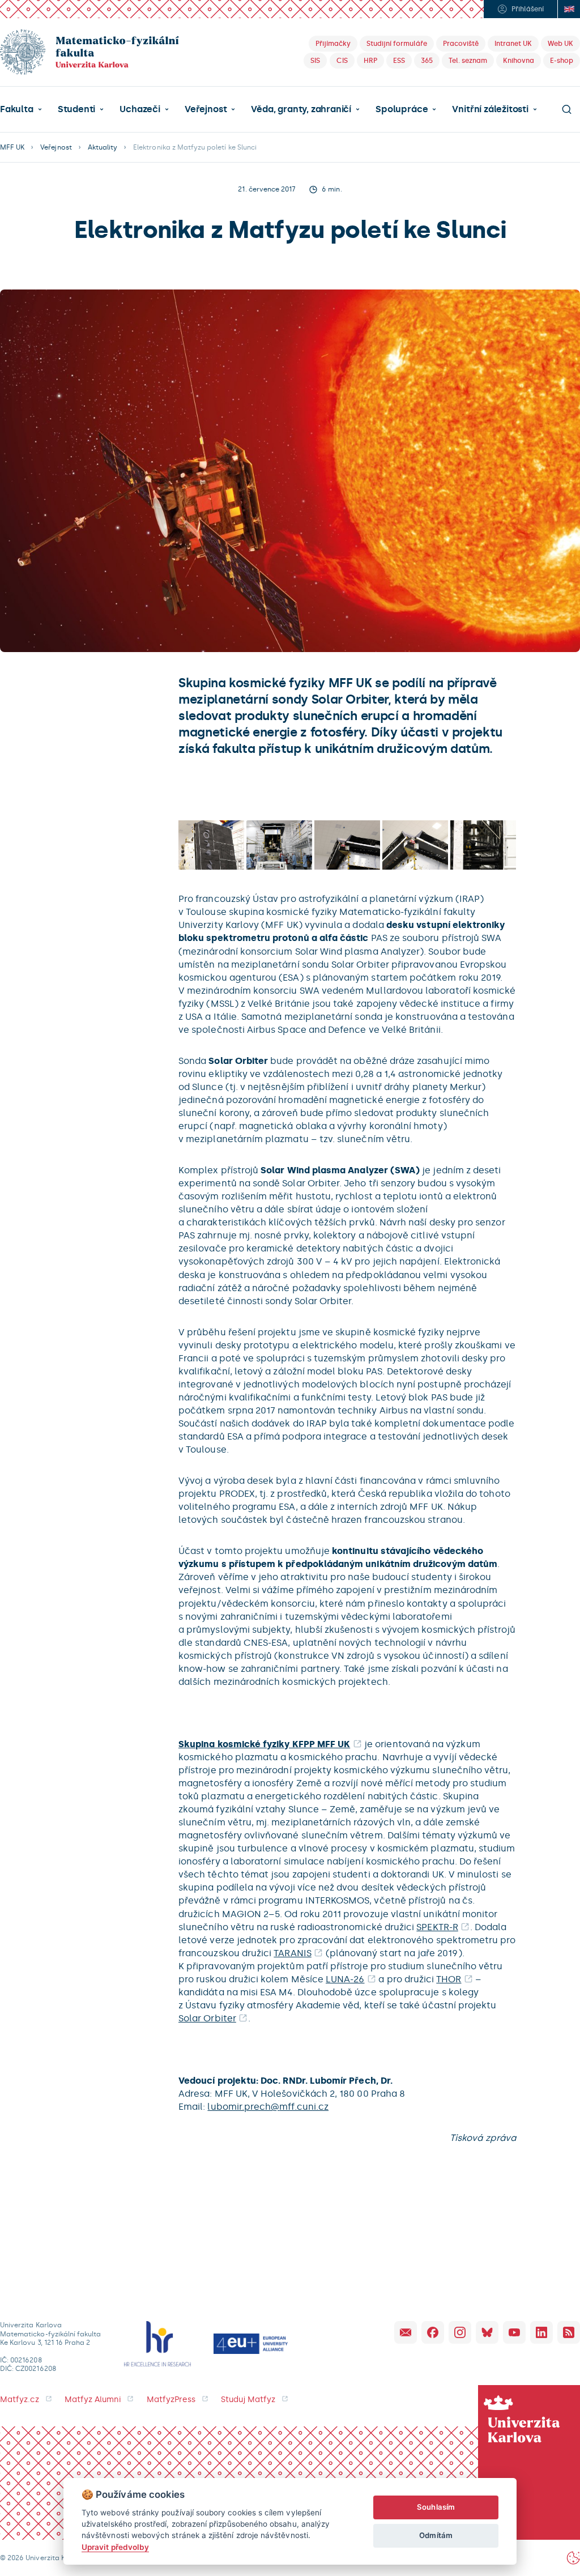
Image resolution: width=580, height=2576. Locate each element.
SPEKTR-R (437, 1927)
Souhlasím (436, 2507)
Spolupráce (402, 109)
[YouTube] (514, 2332)
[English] (569, 9)
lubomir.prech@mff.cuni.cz (268, 2107)
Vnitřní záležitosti (490, 109)
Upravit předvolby (115, 2547)
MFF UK (12, 147)
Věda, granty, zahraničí (301, 109)
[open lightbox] (211, 845)
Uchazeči (140, 109)
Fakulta (17, 109)
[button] (21, 109)
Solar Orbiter (207, 2018)
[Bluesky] (487, 2332)
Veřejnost (206, 109)
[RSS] (569, 2332)
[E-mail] (406, 2332)
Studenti (76, 109)
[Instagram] (460, 2332)
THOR (449, 1979)
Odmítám (436, 2535)
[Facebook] (433, 2332)
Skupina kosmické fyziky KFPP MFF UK (264, 1744)
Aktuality (103, 147)
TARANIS (292, 1953)
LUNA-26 (345, 1979)
